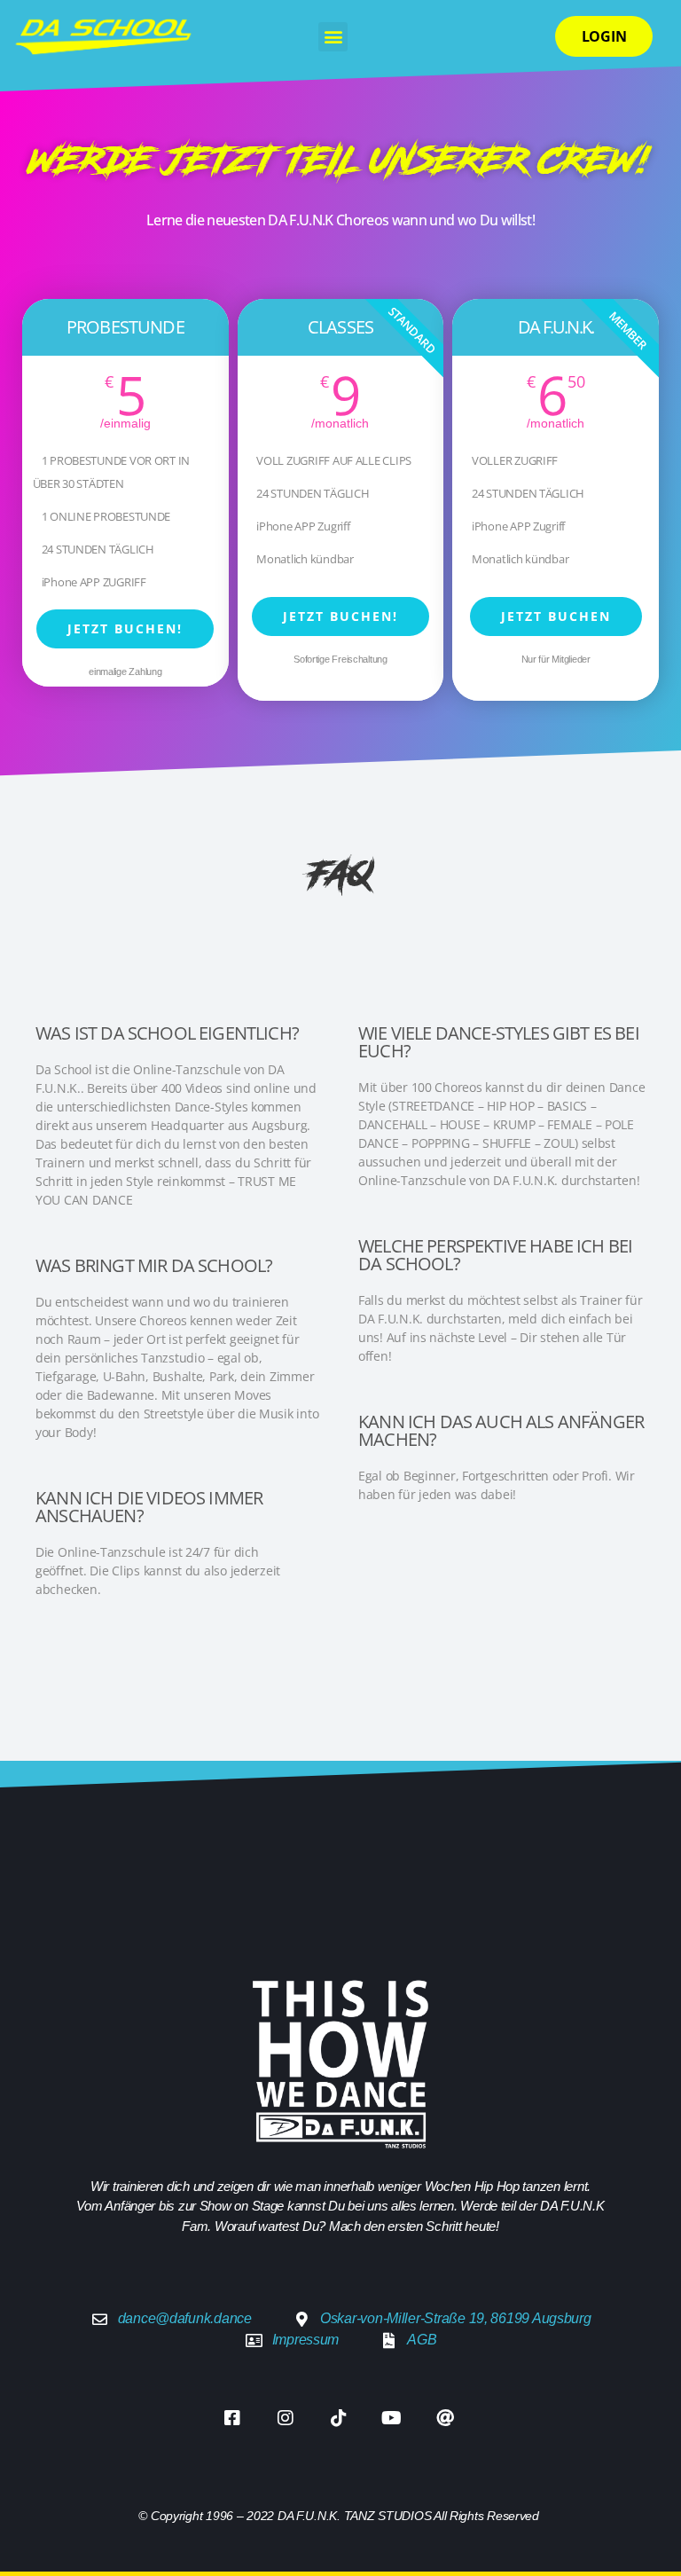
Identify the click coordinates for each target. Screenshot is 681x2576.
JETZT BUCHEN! (125, 628)
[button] (333, 37)
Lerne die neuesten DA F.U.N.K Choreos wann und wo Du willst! (340, 220)
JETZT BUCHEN (556, 616)
